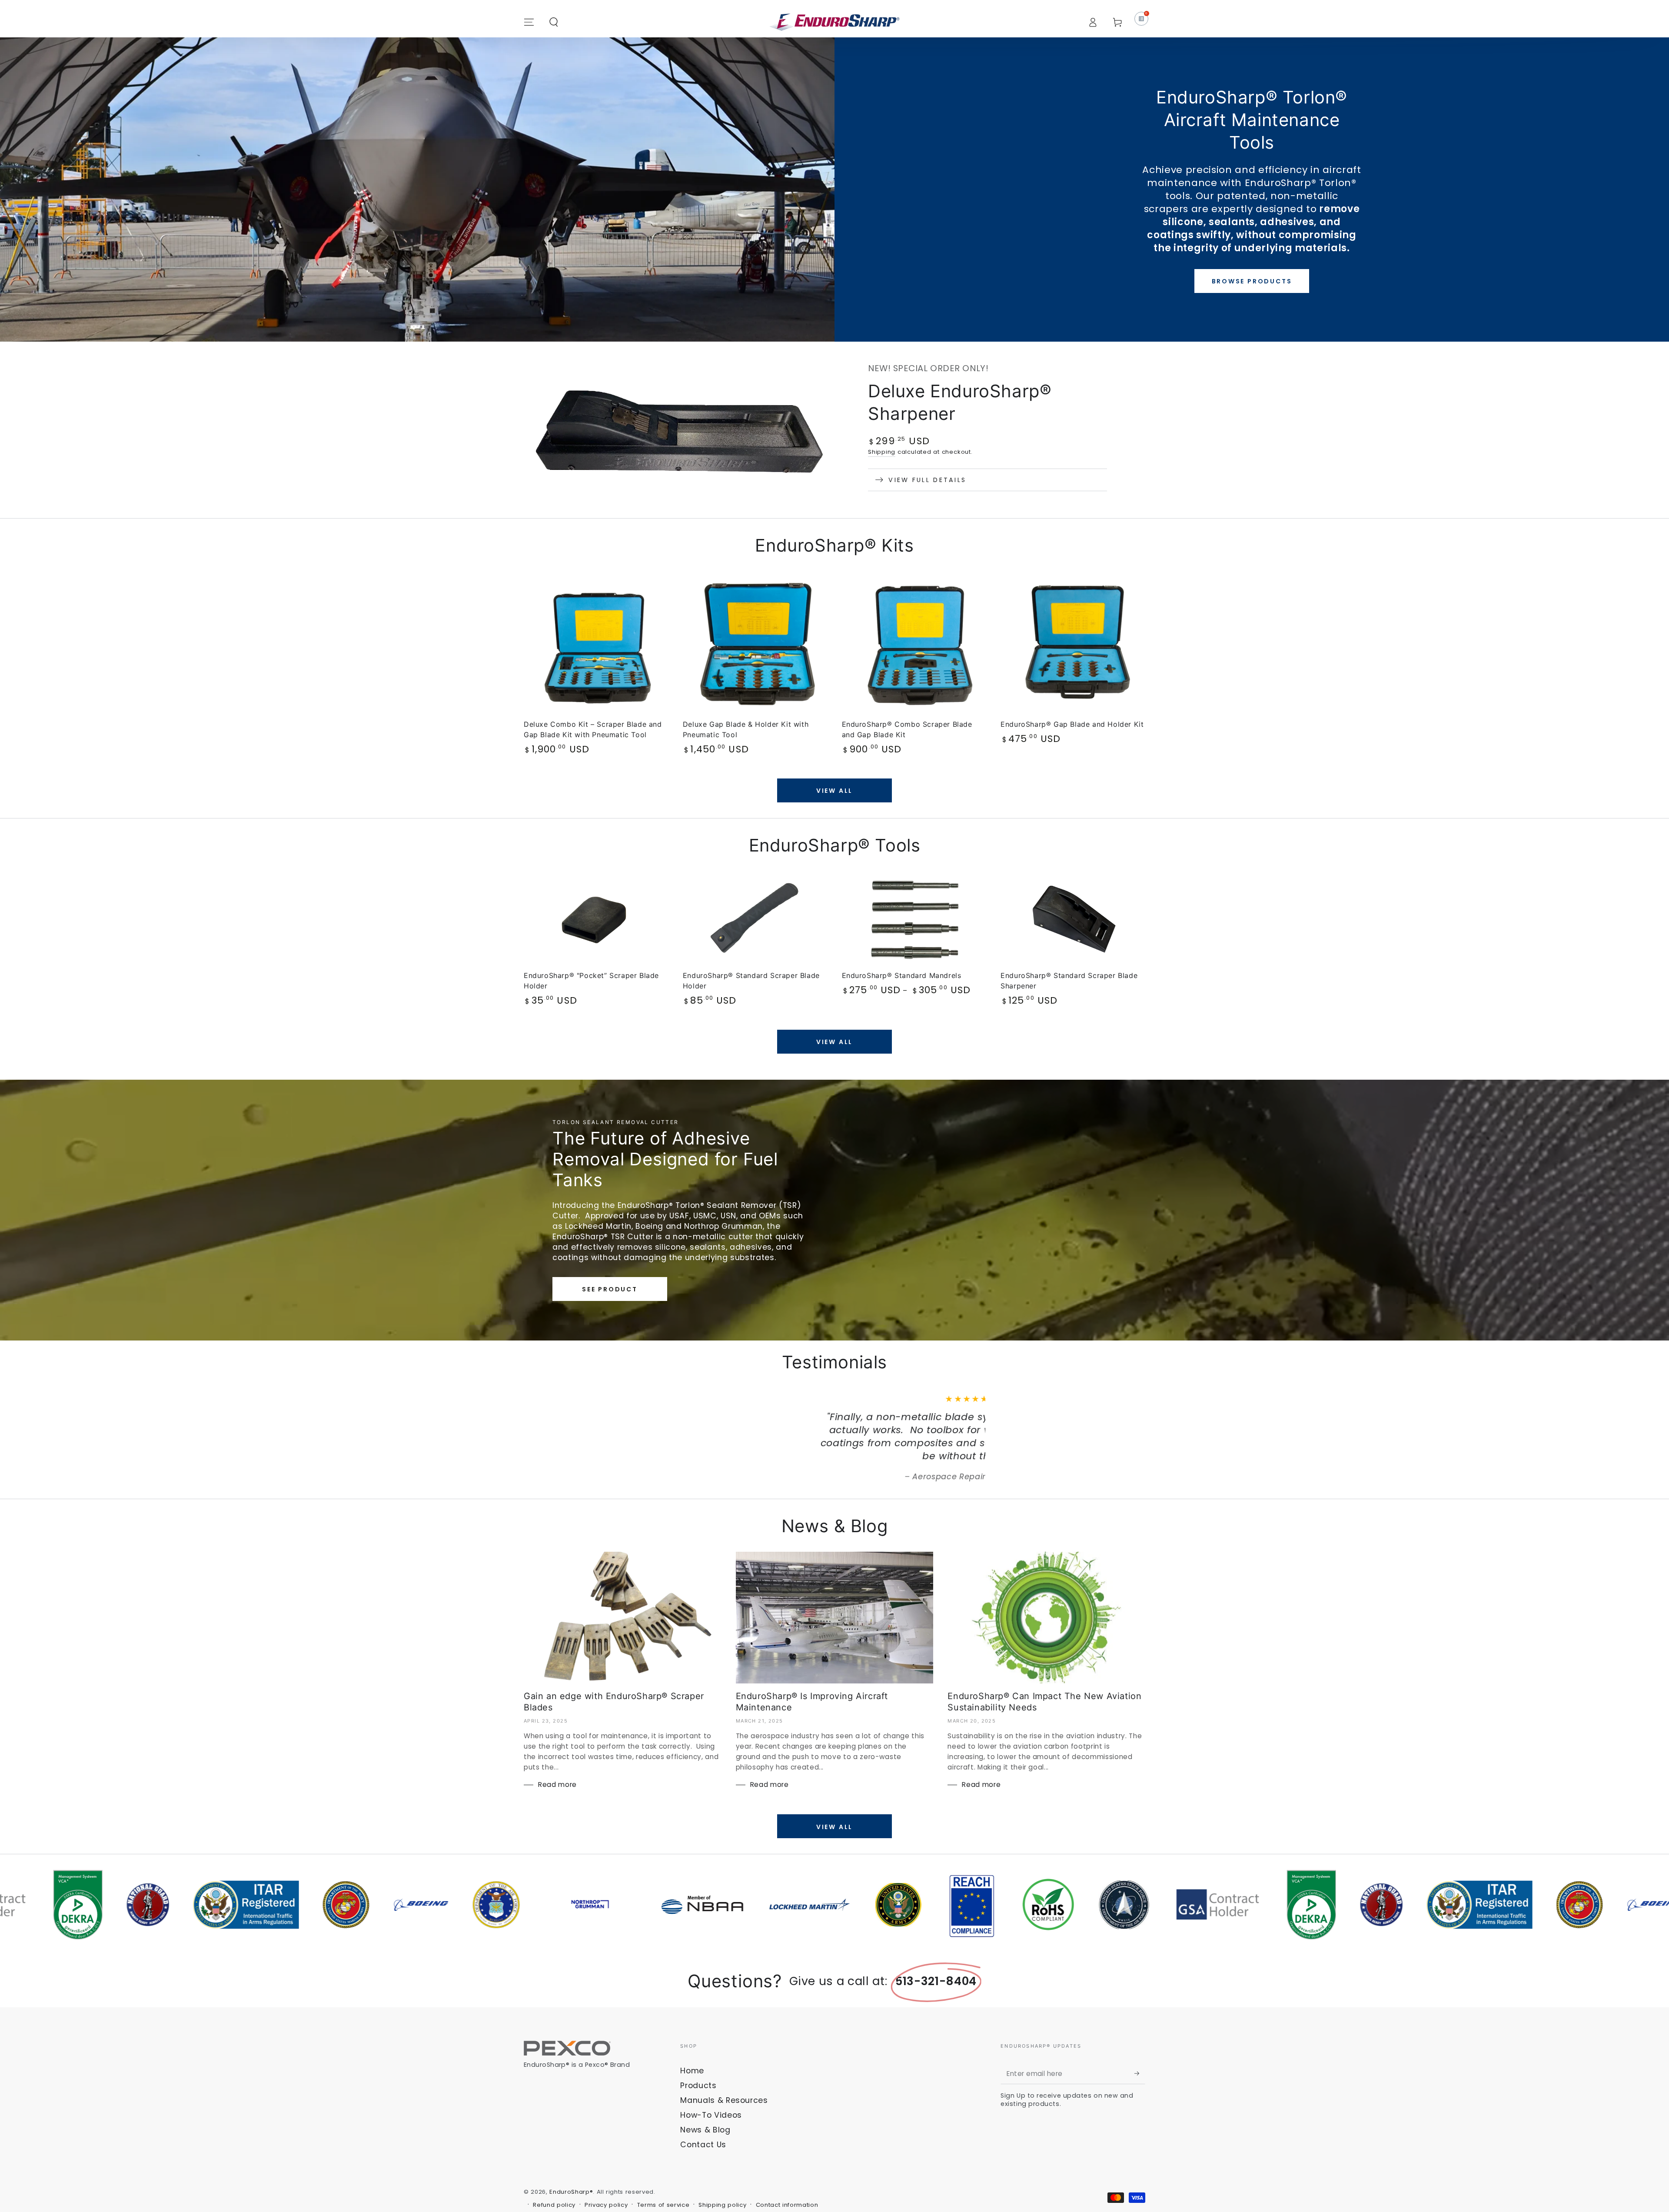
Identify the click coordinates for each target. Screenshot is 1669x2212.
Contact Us (703, 2119)
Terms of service (663, 2179)
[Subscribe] (1140, 2047)
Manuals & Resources (724, 2074)
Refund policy (554, 2179)
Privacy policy (606, 2179)
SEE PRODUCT (610, 1289)
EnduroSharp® (571, 2166)
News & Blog (705, 2104)
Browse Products (1252, 281)
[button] (554, 22)
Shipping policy (722, 2179)
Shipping (882, 452)
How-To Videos (711, 2089)
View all (834, 791)
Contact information (787, 2179)
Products (698, 2059)
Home (692, 2045)
